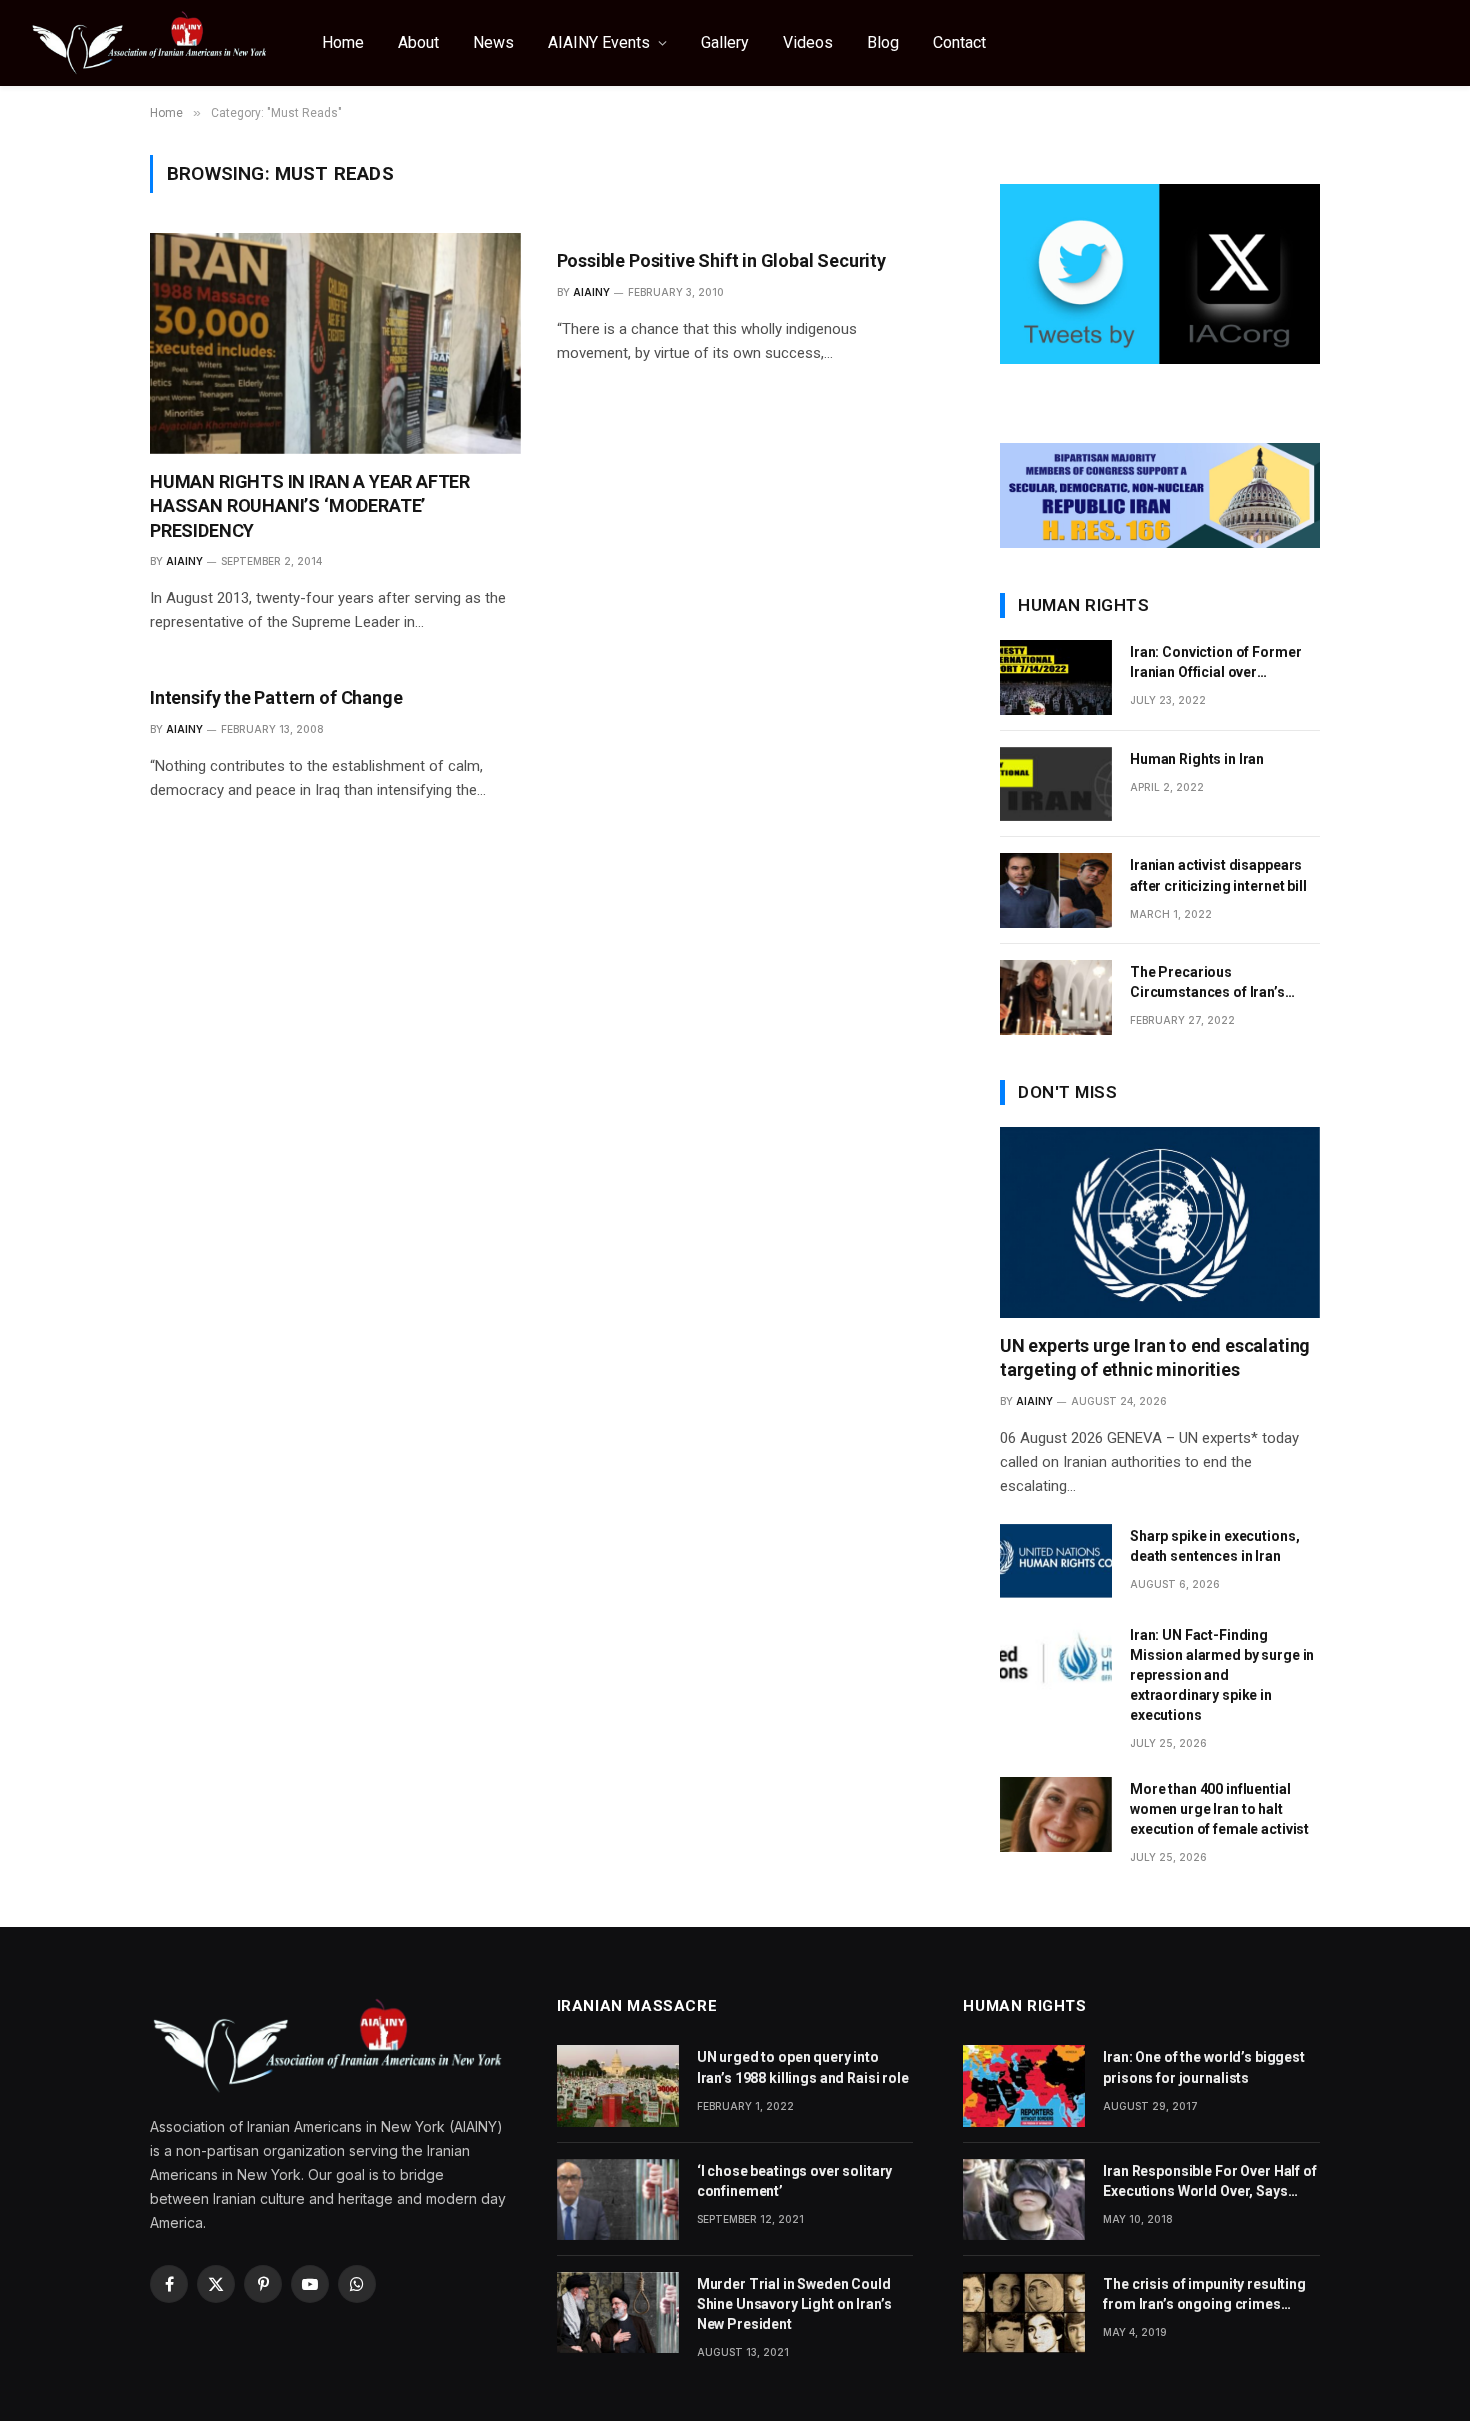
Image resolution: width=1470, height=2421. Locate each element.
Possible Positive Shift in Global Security (721, 260)
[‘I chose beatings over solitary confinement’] (618, 2199)
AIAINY (184, 561)
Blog (883, 42)
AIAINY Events (599, 42)
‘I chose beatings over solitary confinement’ (795, 2181)
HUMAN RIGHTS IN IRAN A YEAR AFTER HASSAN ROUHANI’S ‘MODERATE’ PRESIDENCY (310, 506)
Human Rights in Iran (1197, 759)
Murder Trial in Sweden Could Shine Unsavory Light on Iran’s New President (794, 2304)
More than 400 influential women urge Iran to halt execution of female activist (1219, 1809)
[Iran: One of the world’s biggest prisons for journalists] (1024, 2085)
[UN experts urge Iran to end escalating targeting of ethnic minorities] (1160, 1222)
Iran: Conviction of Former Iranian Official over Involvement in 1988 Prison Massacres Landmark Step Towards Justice (1218, 663)
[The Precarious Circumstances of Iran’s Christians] (1056, 997)
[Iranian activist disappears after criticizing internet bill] (1056, 890)
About (418, 42)
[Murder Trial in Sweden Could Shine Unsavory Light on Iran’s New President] (618, 2312)
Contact (959, 42)
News (493, 42)
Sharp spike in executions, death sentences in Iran (1214, 1546)
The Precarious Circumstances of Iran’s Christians (1207, 983)
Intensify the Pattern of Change (276, 697)
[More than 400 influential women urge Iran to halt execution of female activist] (1056, 1814)
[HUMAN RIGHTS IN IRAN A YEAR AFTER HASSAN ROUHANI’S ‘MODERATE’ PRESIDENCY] (335, 343)
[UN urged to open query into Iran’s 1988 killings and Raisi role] (618, 2085)
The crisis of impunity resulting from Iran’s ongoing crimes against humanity (1204, 2295)
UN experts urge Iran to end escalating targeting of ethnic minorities (1155, 1357)
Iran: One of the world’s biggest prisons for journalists (1204, 2067)
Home (343, 42)
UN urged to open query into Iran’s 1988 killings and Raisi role (803, 2067)
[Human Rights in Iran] (1056, 784)
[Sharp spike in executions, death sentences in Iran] (1056, 1561)
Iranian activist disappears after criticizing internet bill (1218, 875)
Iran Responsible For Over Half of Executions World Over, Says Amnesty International (1209, 2182)
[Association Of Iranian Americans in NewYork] (150, 43)
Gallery (725, 42)
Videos (808, 42)
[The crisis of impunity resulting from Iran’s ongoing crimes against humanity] (1024, 2312)
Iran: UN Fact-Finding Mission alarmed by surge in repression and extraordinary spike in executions (1222, 1675)
